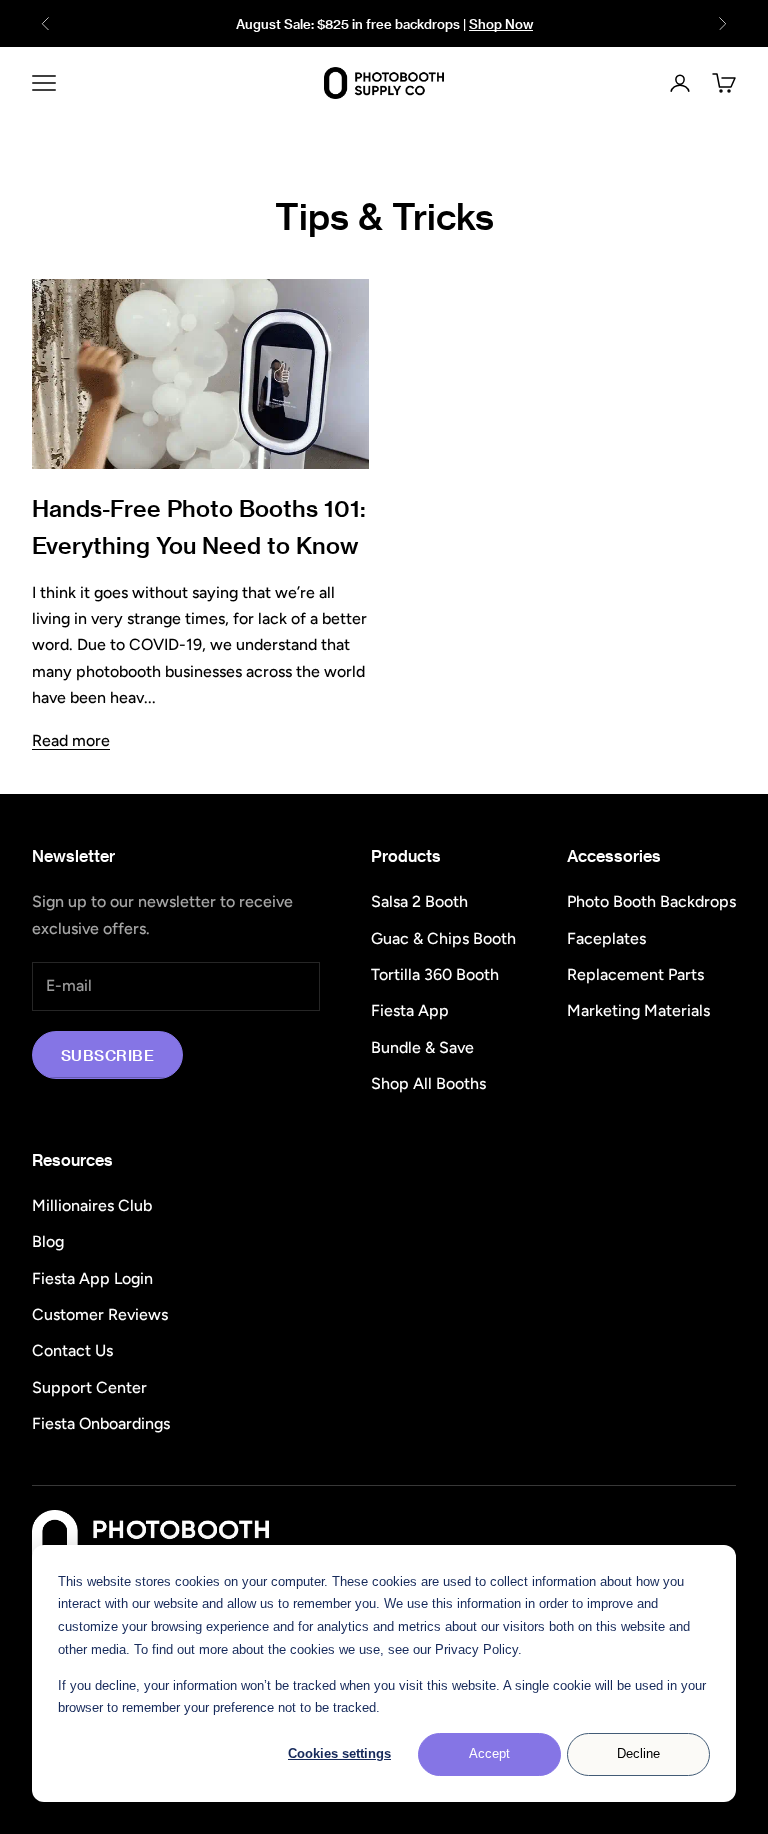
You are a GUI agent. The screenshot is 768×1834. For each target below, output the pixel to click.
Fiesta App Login (92, 1278)
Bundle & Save (422, 1047)
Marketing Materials (638, 1010)
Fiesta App (410, 1010)
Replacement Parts (635, 974)
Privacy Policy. (478, 1649)
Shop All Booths (428, 1083)
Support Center (89, 1387)
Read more (71, 740)
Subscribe (107, 1055)
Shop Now (501, 23)
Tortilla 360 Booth (435, 974)
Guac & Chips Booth (443, 938)
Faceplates (606, 938)
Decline (638, 1753)
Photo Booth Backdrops (651, 901)
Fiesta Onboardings (101, 1423)
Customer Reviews (100, 1314)
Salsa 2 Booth (419, 901)
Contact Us (72, 1350)
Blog (48, 1241)
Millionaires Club (92, 1205)
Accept (489, 1753)
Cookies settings (339, 1753)
